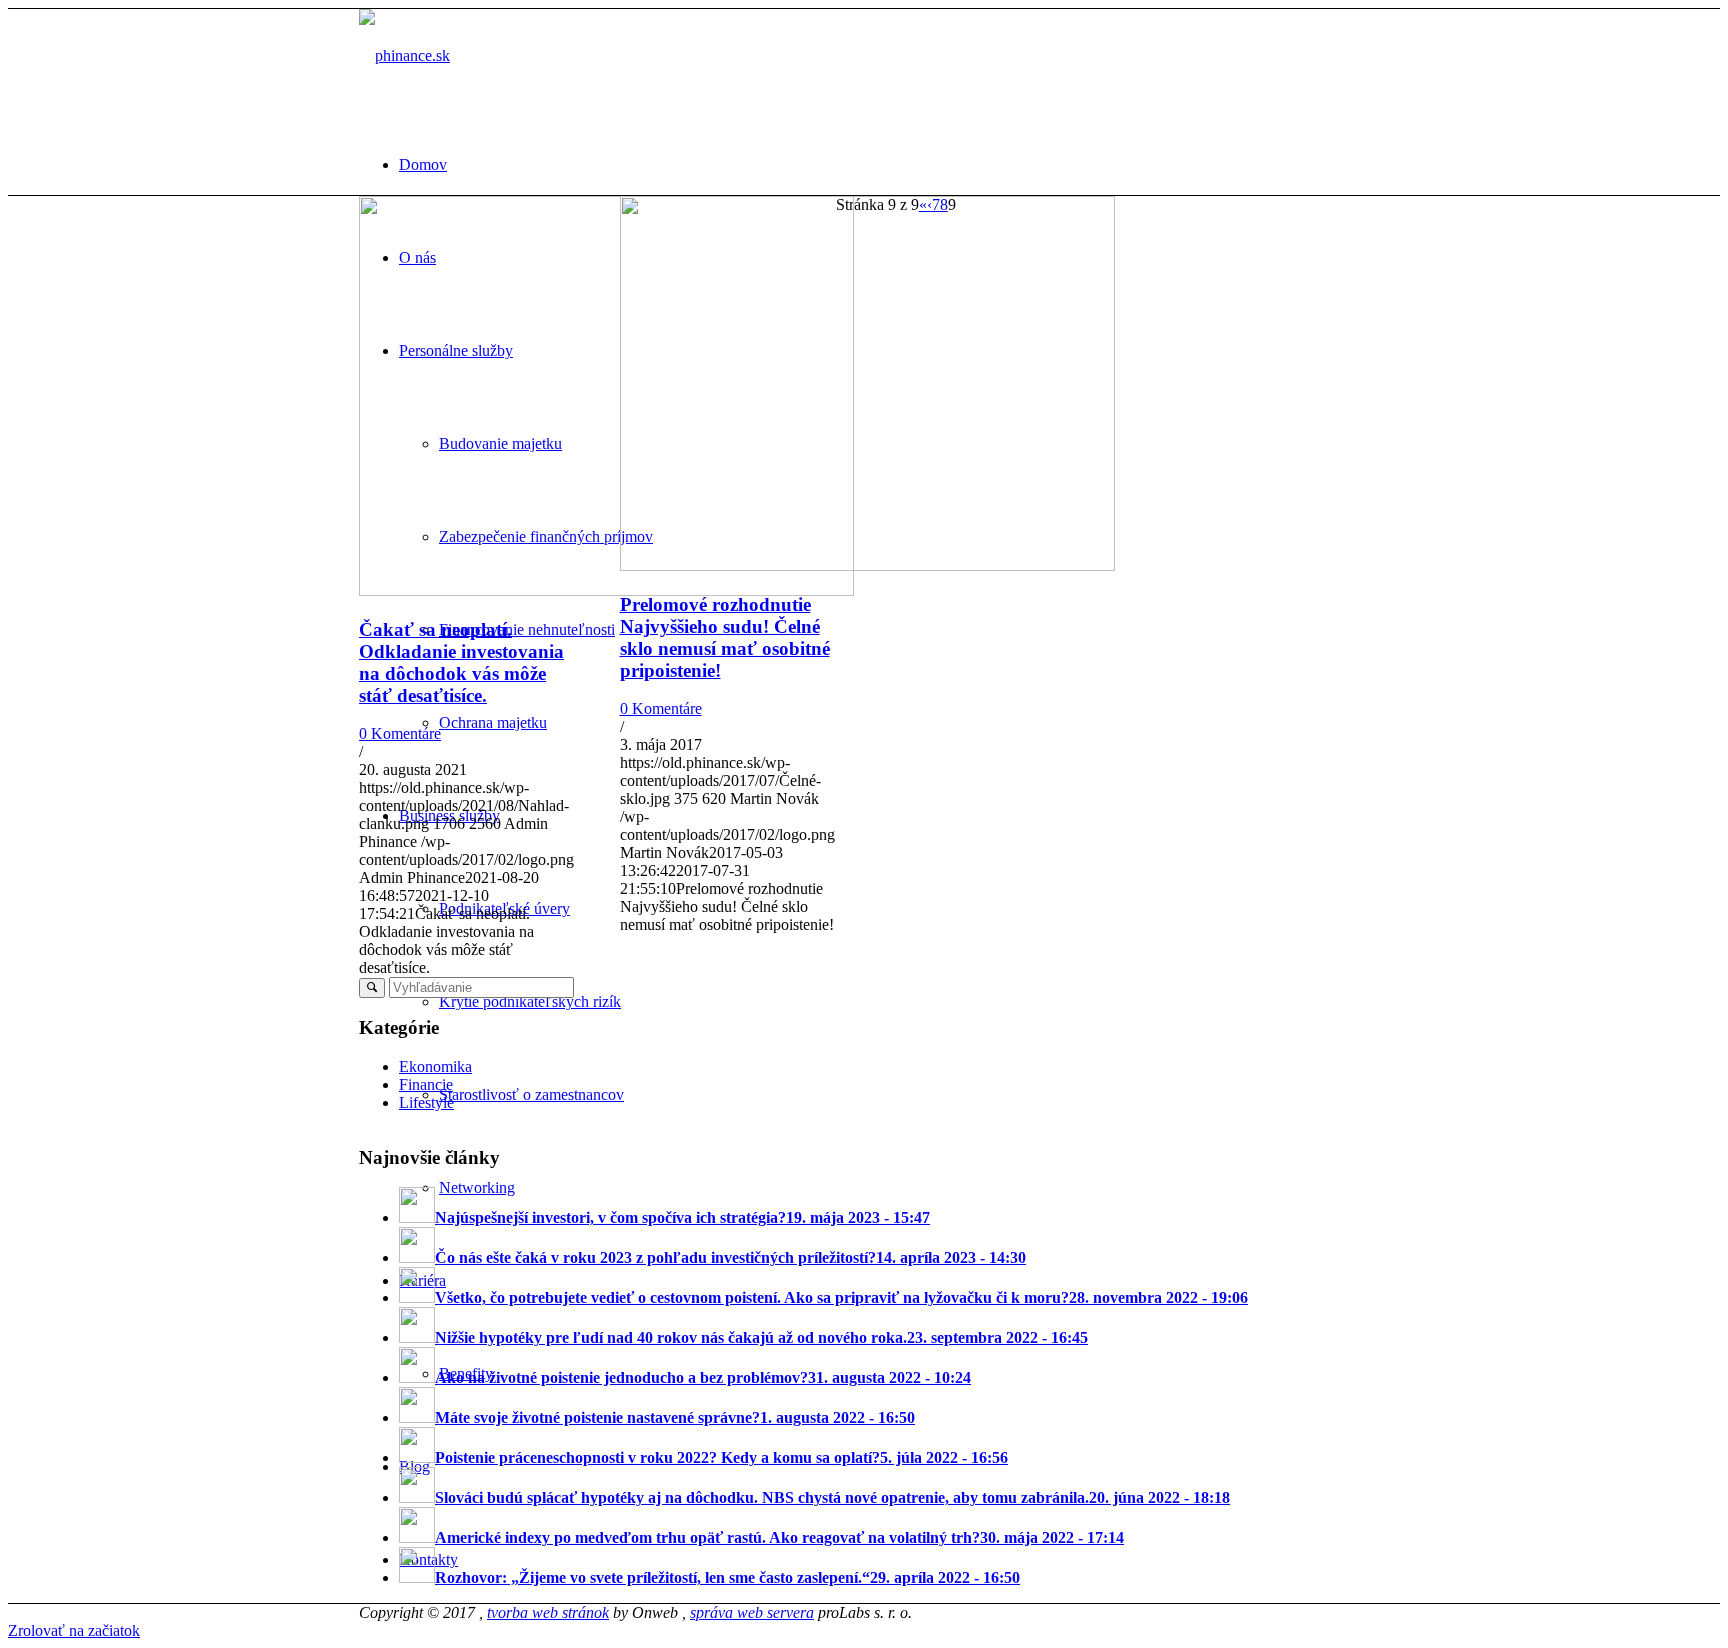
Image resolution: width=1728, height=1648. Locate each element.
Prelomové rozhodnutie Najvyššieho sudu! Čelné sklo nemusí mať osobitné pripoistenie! (725, 637)
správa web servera (752, 1612)
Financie (426, 1084)
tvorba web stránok (548, 1612)
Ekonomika (435, 1066)
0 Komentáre (400, 733)
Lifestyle (426, 1102)
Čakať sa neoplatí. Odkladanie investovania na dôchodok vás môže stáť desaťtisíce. (461, 662)
